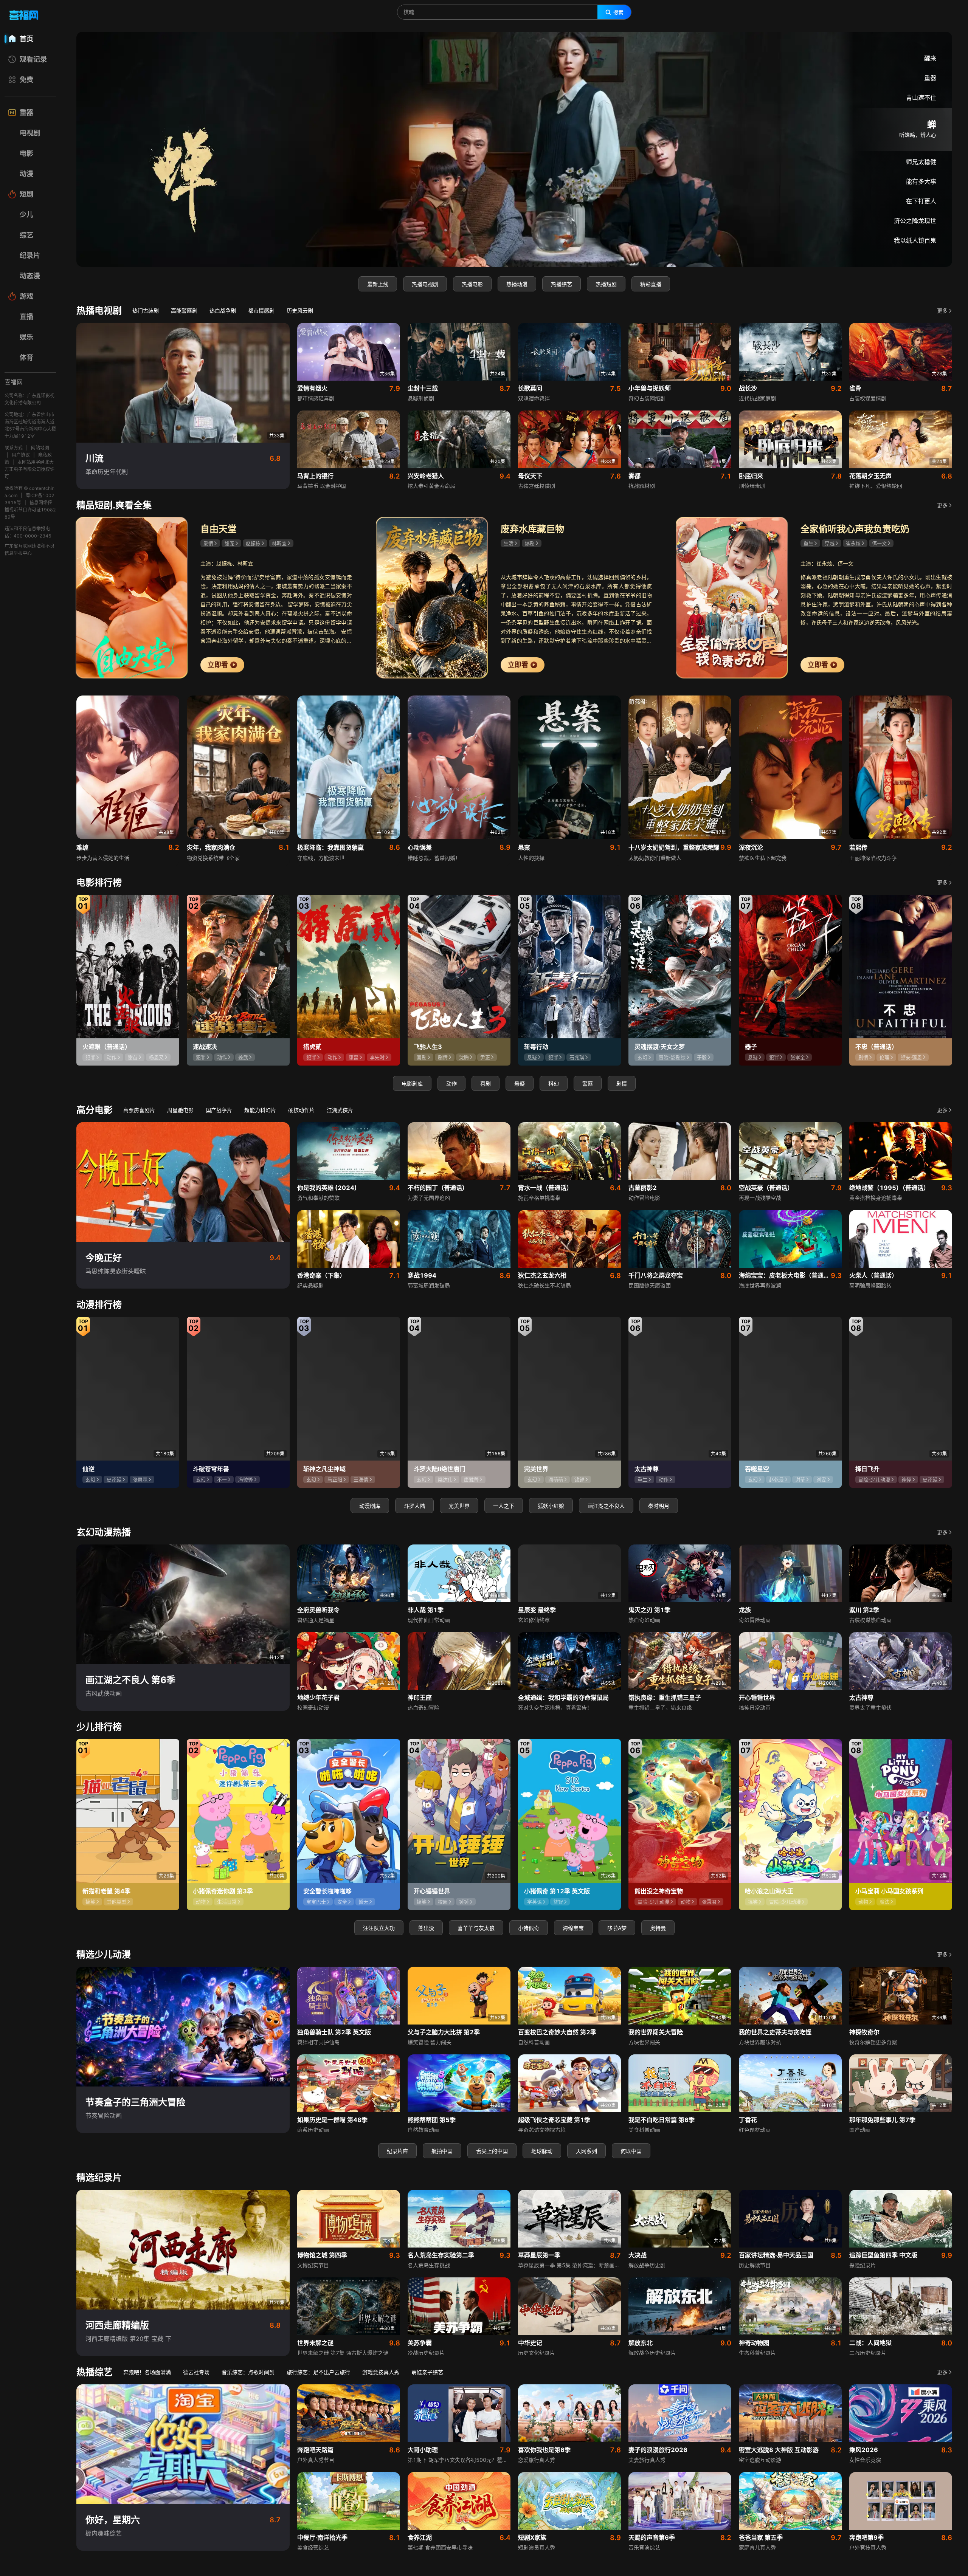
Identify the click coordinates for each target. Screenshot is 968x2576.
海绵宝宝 (573, 1928)
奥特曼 (658, 1928)
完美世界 (459, 1506)
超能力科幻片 (260, 1110)
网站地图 (40, 448)
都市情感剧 (261, 311)
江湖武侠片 (340, 1110)
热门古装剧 (146, 311)
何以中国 (631, 2151)
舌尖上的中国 (492, 2151)
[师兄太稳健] (514, 149)
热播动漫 (517, 284)
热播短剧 (606, 284)
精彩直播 (651, 284)
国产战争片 (219, 1110)
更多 (942, 311)
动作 (451, 1084)
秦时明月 (659, 1506)
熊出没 (426, 1928)
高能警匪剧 (184, 311)
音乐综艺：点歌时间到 (248, 2372)
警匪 (588, 1084)
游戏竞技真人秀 (381, 2372)
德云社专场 (196, 2372)
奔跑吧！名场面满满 (147, 2372)
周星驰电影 (180, 1110)
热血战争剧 (223, 311)
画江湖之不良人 (606, 1506)
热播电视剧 (425, 284)
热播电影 (472, 284)
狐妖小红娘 (551, 1506)
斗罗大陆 (414, 1506)
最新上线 (378, 284)
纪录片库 (397, 2151)
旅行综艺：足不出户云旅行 (318, 2372)
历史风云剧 (300, 311)
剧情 (622, 1084)
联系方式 (14, 448)
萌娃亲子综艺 (427, 2372)
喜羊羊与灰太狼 (476, 1928)
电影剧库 (412, 1084)
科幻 (554, 1084)
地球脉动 (542, 2151)
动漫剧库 (370, 1506)
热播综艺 (562, 284)
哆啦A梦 (617, 1928)
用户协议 (21, 455)
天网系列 (586, 2151)
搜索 (618, 12)
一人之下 (504, 1506)
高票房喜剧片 (139, 1110)
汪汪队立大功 (379, 1928)
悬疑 (520, 1084)
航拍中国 (442, 2151)
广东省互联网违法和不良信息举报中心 (29, 550)
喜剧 (486, 1084)
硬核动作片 (301, 1110)
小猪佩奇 (529, 1928)
